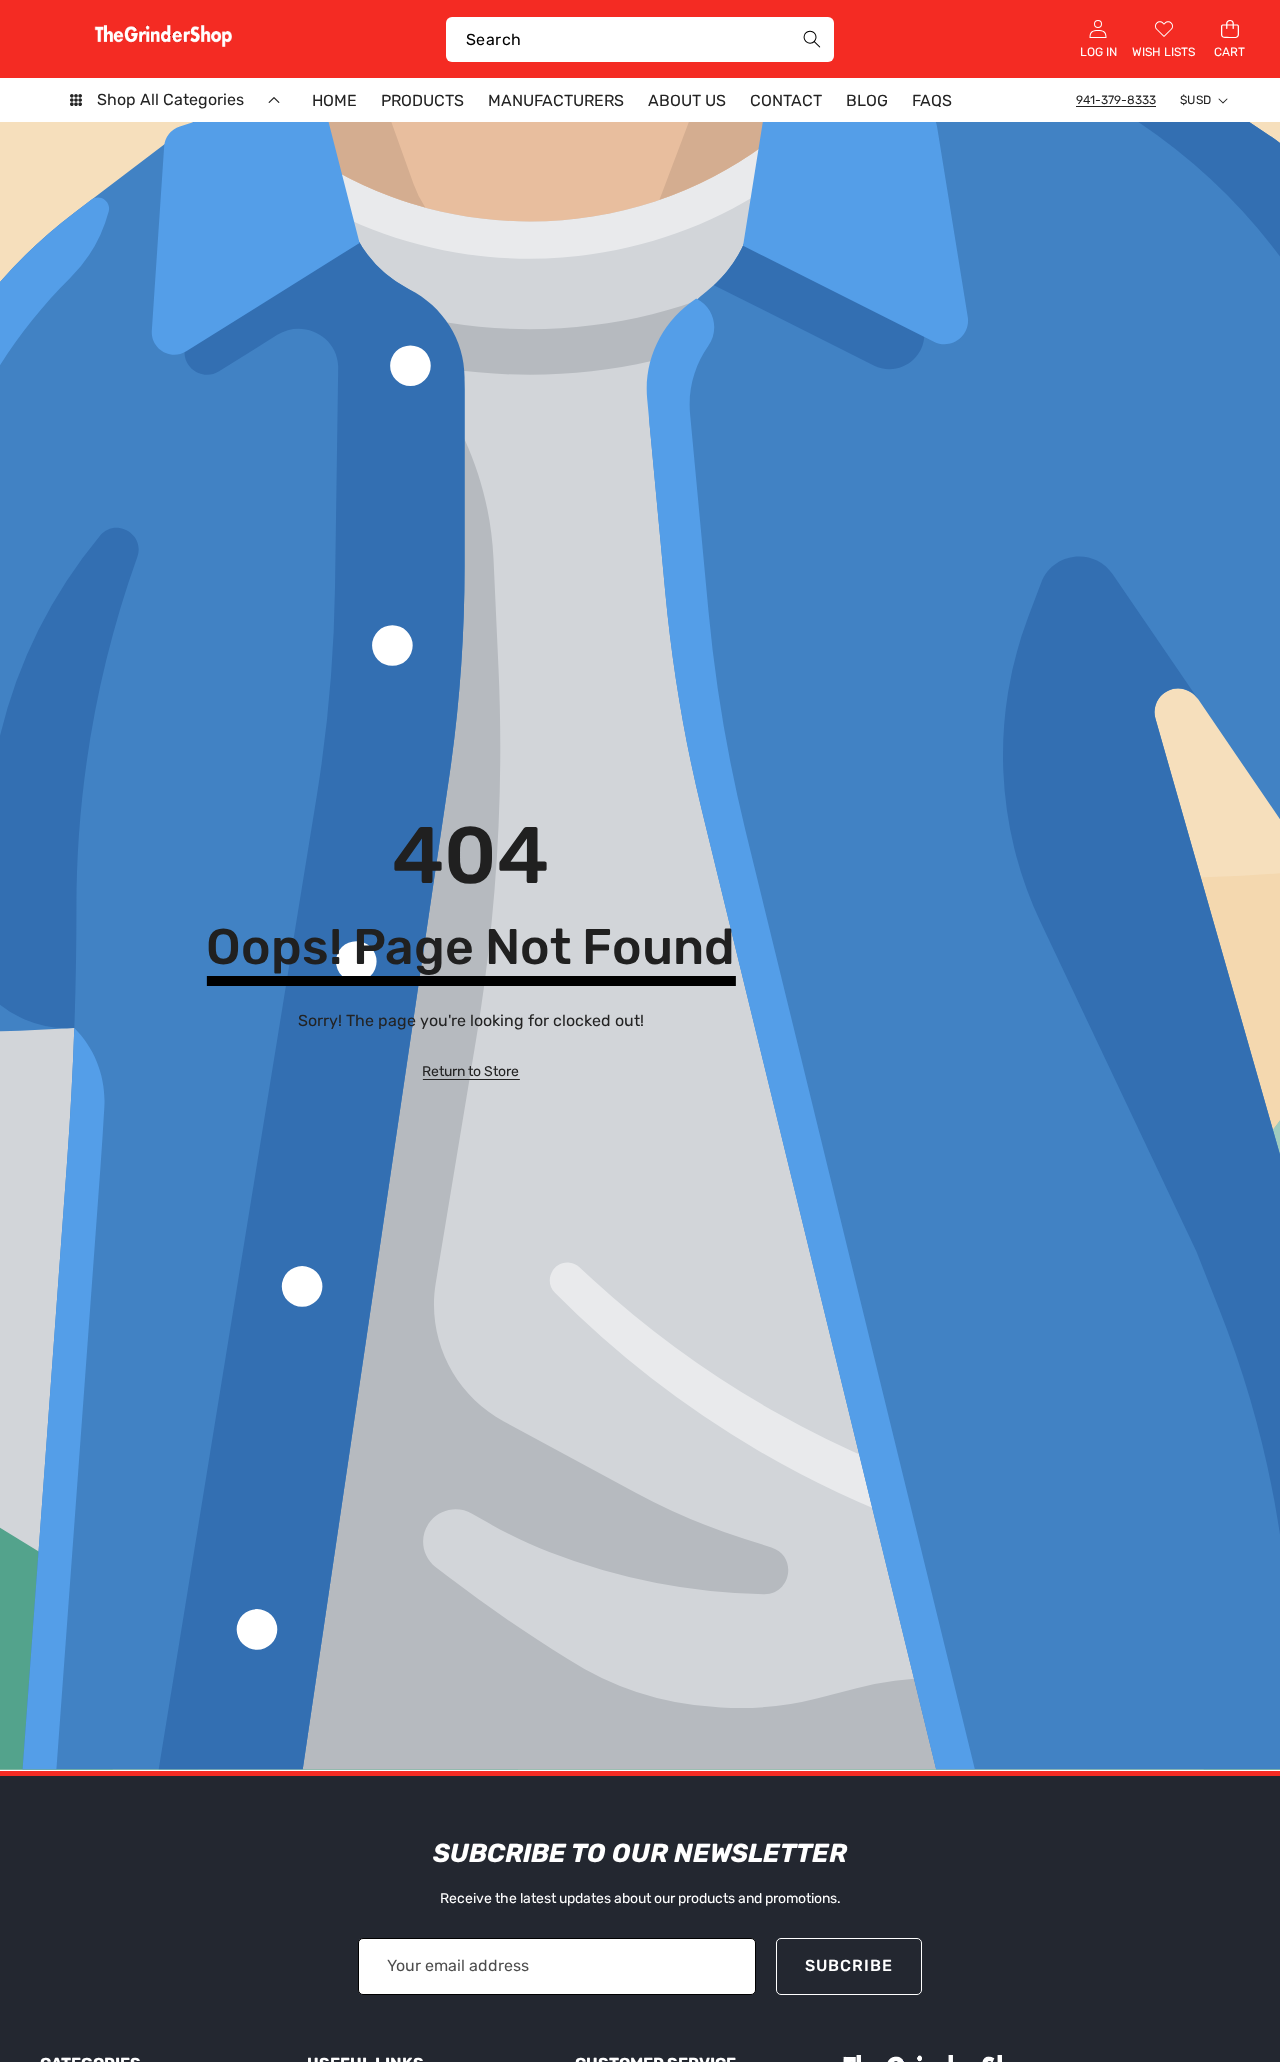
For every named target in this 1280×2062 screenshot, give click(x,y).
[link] (470, 1072)
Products (422, 100)
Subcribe (849, 1965)
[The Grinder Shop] (163, 39)
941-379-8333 (1116, 100)
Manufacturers (556, 100)
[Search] (811, 39)
